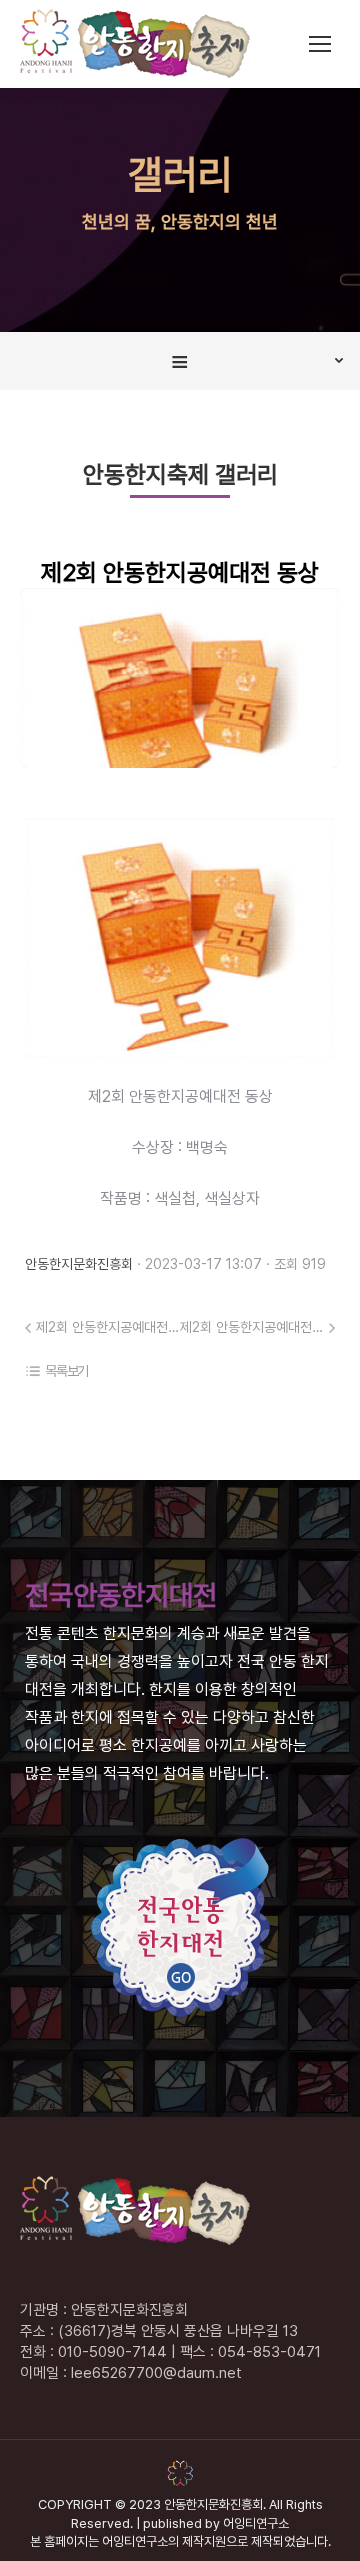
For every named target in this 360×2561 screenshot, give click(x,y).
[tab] (180, 361)
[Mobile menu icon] (320, 44)
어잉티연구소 (256, 2523)
